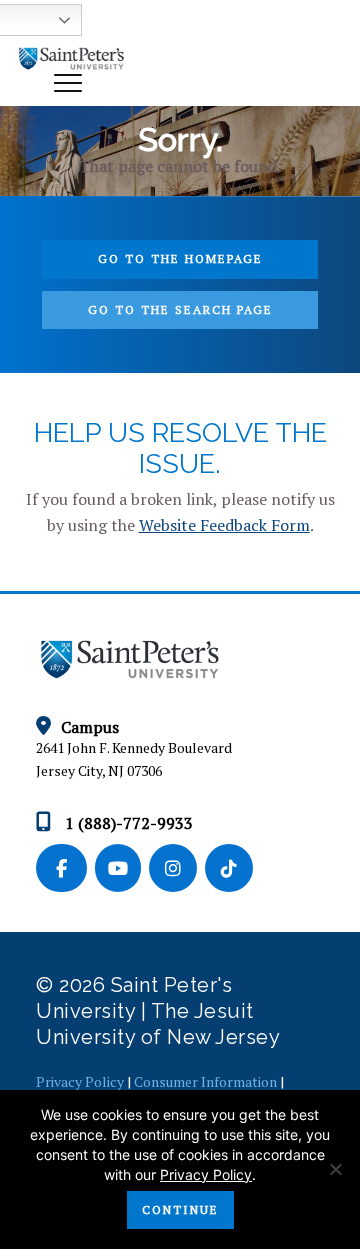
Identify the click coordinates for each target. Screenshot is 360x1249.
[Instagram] (177, 869)
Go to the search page (180, 309)
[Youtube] (122, 869)
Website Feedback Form (224, 525)
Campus (90, 727)
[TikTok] (231, 869)
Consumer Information (205, 1081)
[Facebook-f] (65, 869)
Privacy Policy (80, 1081)
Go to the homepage (180, 258)
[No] (335, 1169)
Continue (180, 1209)
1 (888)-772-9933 (127, 823)
